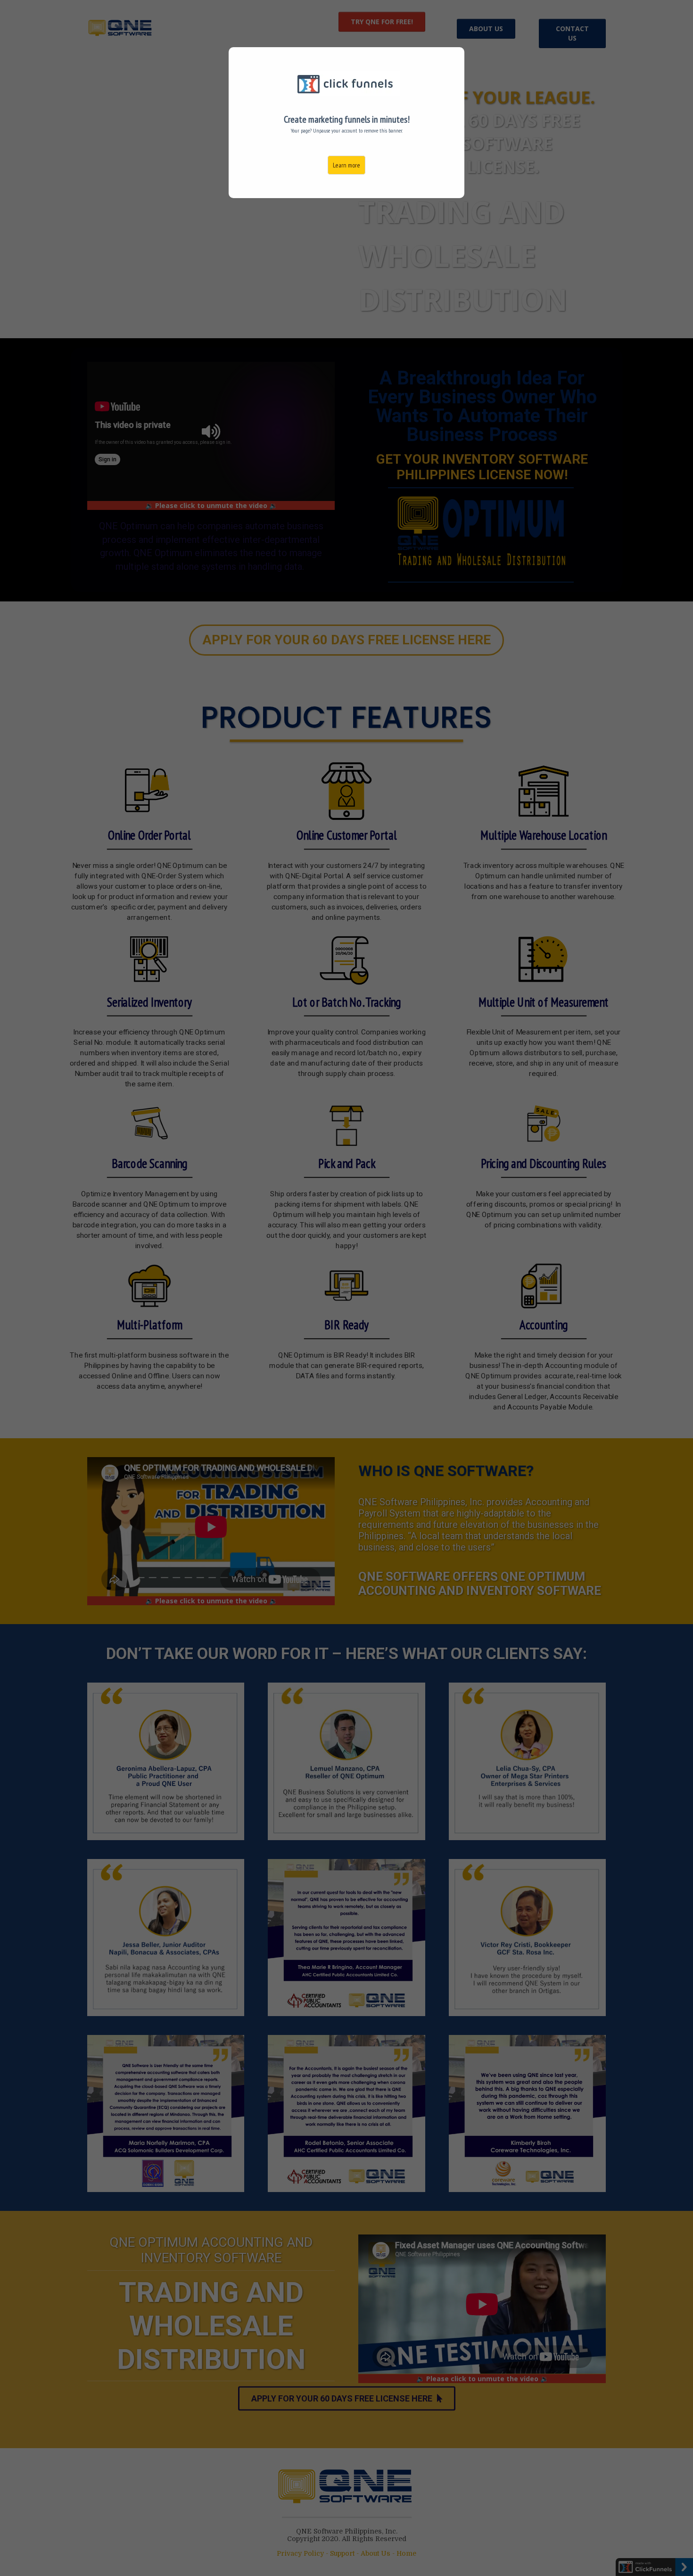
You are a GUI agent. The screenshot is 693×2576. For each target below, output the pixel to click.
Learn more (346, 165)
